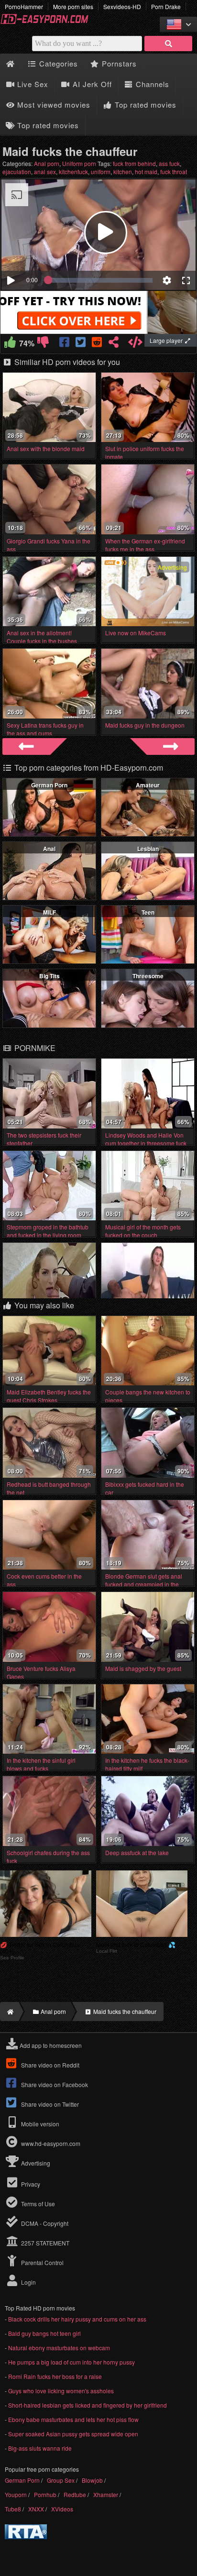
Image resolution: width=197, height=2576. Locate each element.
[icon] (10, 64)
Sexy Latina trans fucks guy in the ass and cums (45, 729)
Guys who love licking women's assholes (61, 2391)
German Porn (49, 785)
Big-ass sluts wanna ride (40, 2448)
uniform (101, 171)
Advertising (35, 2163)
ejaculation (17, 171)
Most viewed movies (53, 105)
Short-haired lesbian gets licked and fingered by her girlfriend (88, 2405)
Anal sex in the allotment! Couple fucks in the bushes (42, 637)
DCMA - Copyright (44, 2223)
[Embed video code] (136, 344)
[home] (9, 2012)
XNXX (36, 2509)
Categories (57, 63)
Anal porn (47, 163)
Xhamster (106, 2494)
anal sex (45, 171)
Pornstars (118, 63)
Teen (148, 912)
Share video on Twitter (49, 2104)
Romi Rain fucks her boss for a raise (55, 2376)
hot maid (146, 171)
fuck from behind (134, 163)
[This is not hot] (43, 344)
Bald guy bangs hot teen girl (44, 2333)
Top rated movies (144, 105)
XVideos (62, 2509)
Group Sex (61, 2480)
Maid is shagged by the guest (143, 1668)
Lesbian (148, 849)
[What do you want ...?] (168, 44)
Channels (151, 84)
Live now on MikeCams (136, 633)
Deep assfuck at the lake (137, 1852)
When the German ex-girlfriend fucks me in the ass (145, 545)
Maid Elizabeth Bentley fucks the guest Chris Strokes (49, 1396)
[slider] (100, 280)
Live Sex (32, 84)
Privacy (30, 2184)
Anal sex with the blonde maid (46, 448)
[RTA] (26, 2537)
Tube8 (13, 2509)
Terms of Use (37, 2204)
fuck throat (174, 171)
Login (28, 2282)
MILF (49, 912)
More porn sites (73, 6)
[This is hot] (10, 344)
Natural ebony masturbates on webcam (59, 2348)
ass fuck (169, 163)
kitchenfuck (73, 171)
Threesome (148, 976)
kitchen (123, 171)
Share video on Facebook (54, 2084)
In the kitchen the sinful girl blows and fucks (41, 1764)
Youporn (16, 2494)
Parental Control (42, 2262)
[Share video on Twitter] (82, 344)
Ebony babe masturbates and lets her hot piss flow (73, 2419)
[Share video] (114, 344)
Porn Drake (166, 6)
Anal (49, 849)
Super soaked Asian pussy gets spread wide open (73, 2434)
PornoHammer (24, 6)
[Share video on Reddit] (97, 344)
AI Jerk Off (91, 84)
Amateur (148, 785)
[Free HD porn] (48, 22)
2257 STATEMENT (44, 2243)
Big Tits (49, 976)
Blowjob (92, 2480)
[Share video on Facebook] (65, 344)
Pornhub (45, 2494)
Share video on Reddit (49, 2065)
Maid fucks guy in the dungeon (145, 725)
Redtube (75, 2494)
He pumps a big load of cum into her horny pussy (71, 2362)
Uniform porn (79, 163)
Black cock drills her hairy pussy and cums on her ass (77, 2319)
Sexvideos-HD (122, 6)
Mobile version (39, 2124)
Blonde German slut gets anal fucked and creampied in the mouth (144, 1584)
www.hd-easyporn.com (51, 2143)
